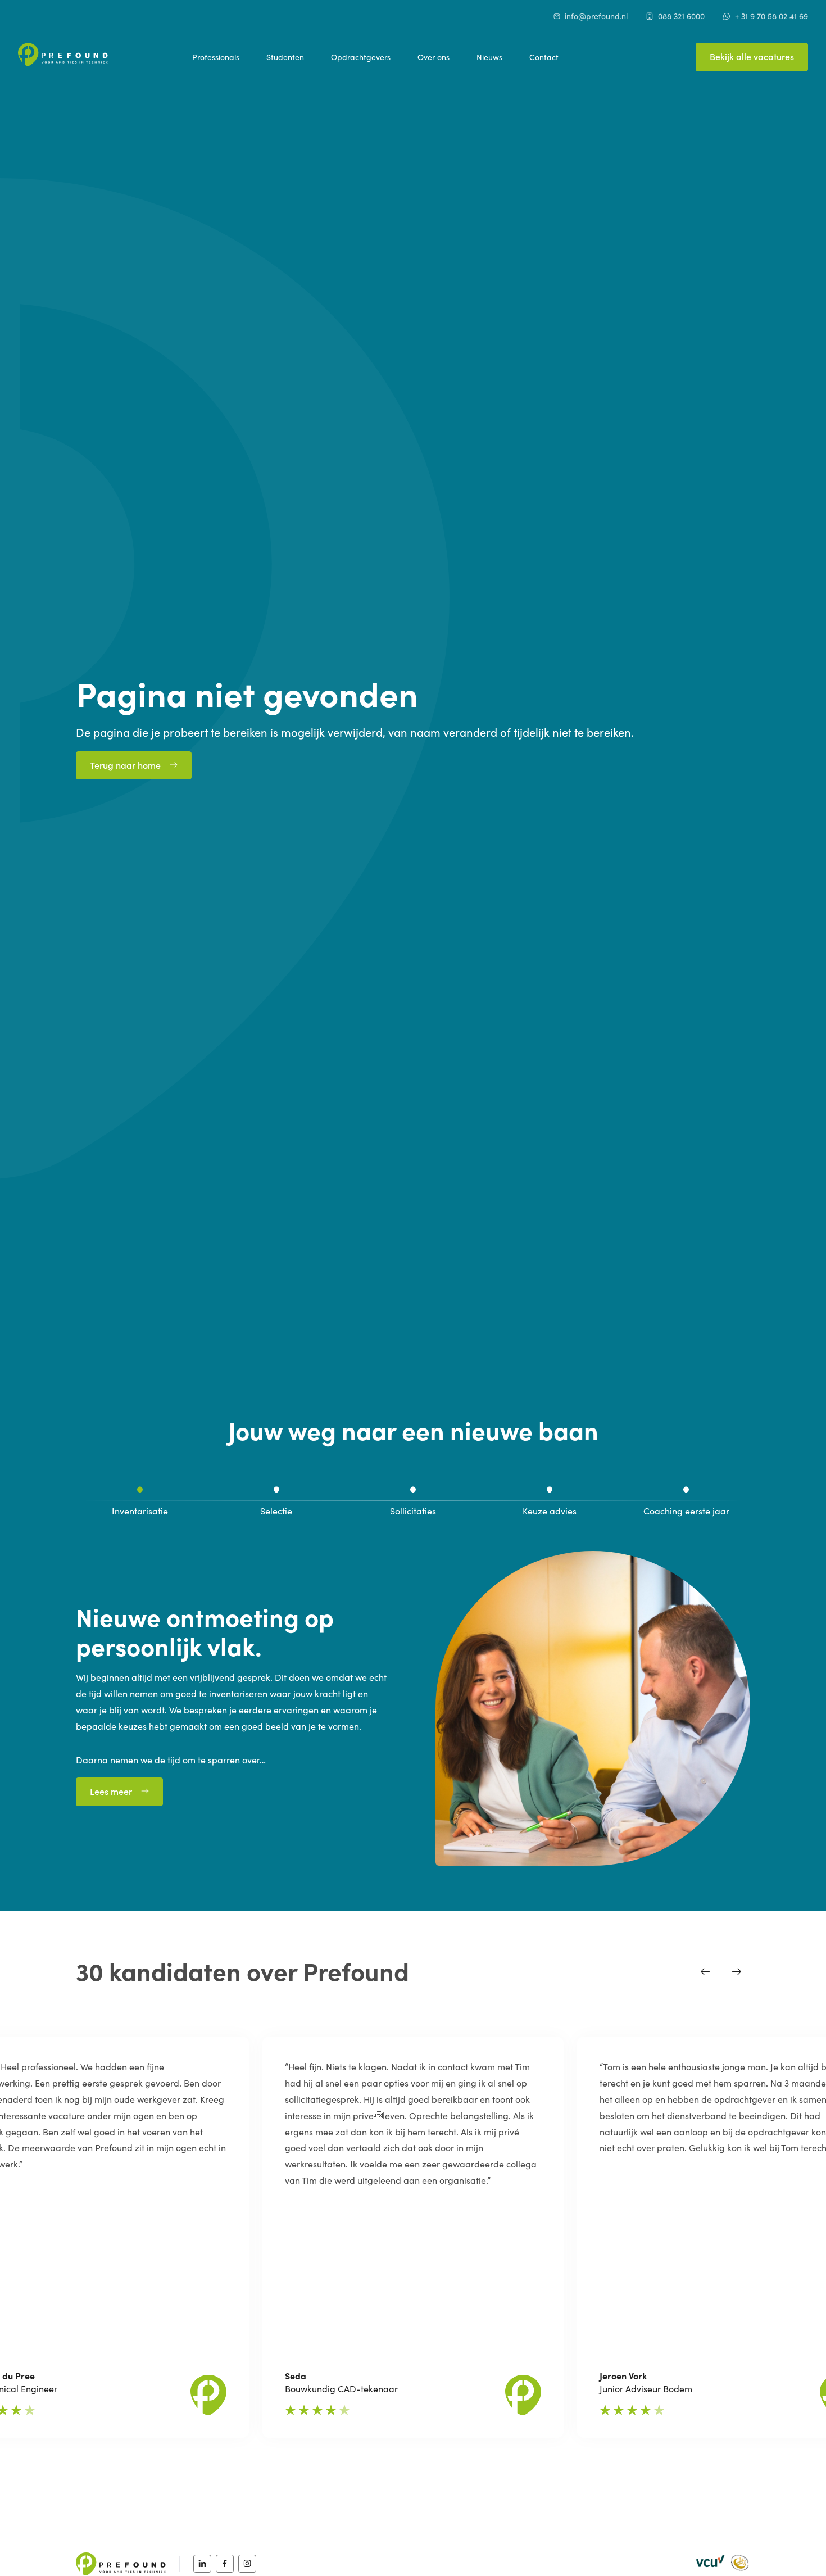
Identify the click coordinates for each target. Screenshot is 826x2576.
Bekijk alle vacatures (752, 56)
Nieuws (489, 57)
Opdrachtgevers (361, 57)
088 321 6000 (681, 16)
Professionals (216, 57)
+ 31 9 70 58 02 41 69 (771, 16)
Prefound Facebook (225, 2564)
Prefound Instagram (247, 2564)
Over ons (434, 57)
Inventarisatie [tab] (140, 1511)
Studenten (285, 57)
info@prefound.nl (596, 16)
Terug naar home (125, 765)
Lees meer (111, 1791)
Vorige (705, 1971)
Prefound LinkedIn (202, 2564)
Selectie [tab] (276, 1511)
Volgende (737, 1971)
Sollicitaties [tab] (413, 1511)
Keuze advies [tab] (550, 1511)
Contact (544, 57)
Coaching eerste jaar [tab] (686, 1511)
